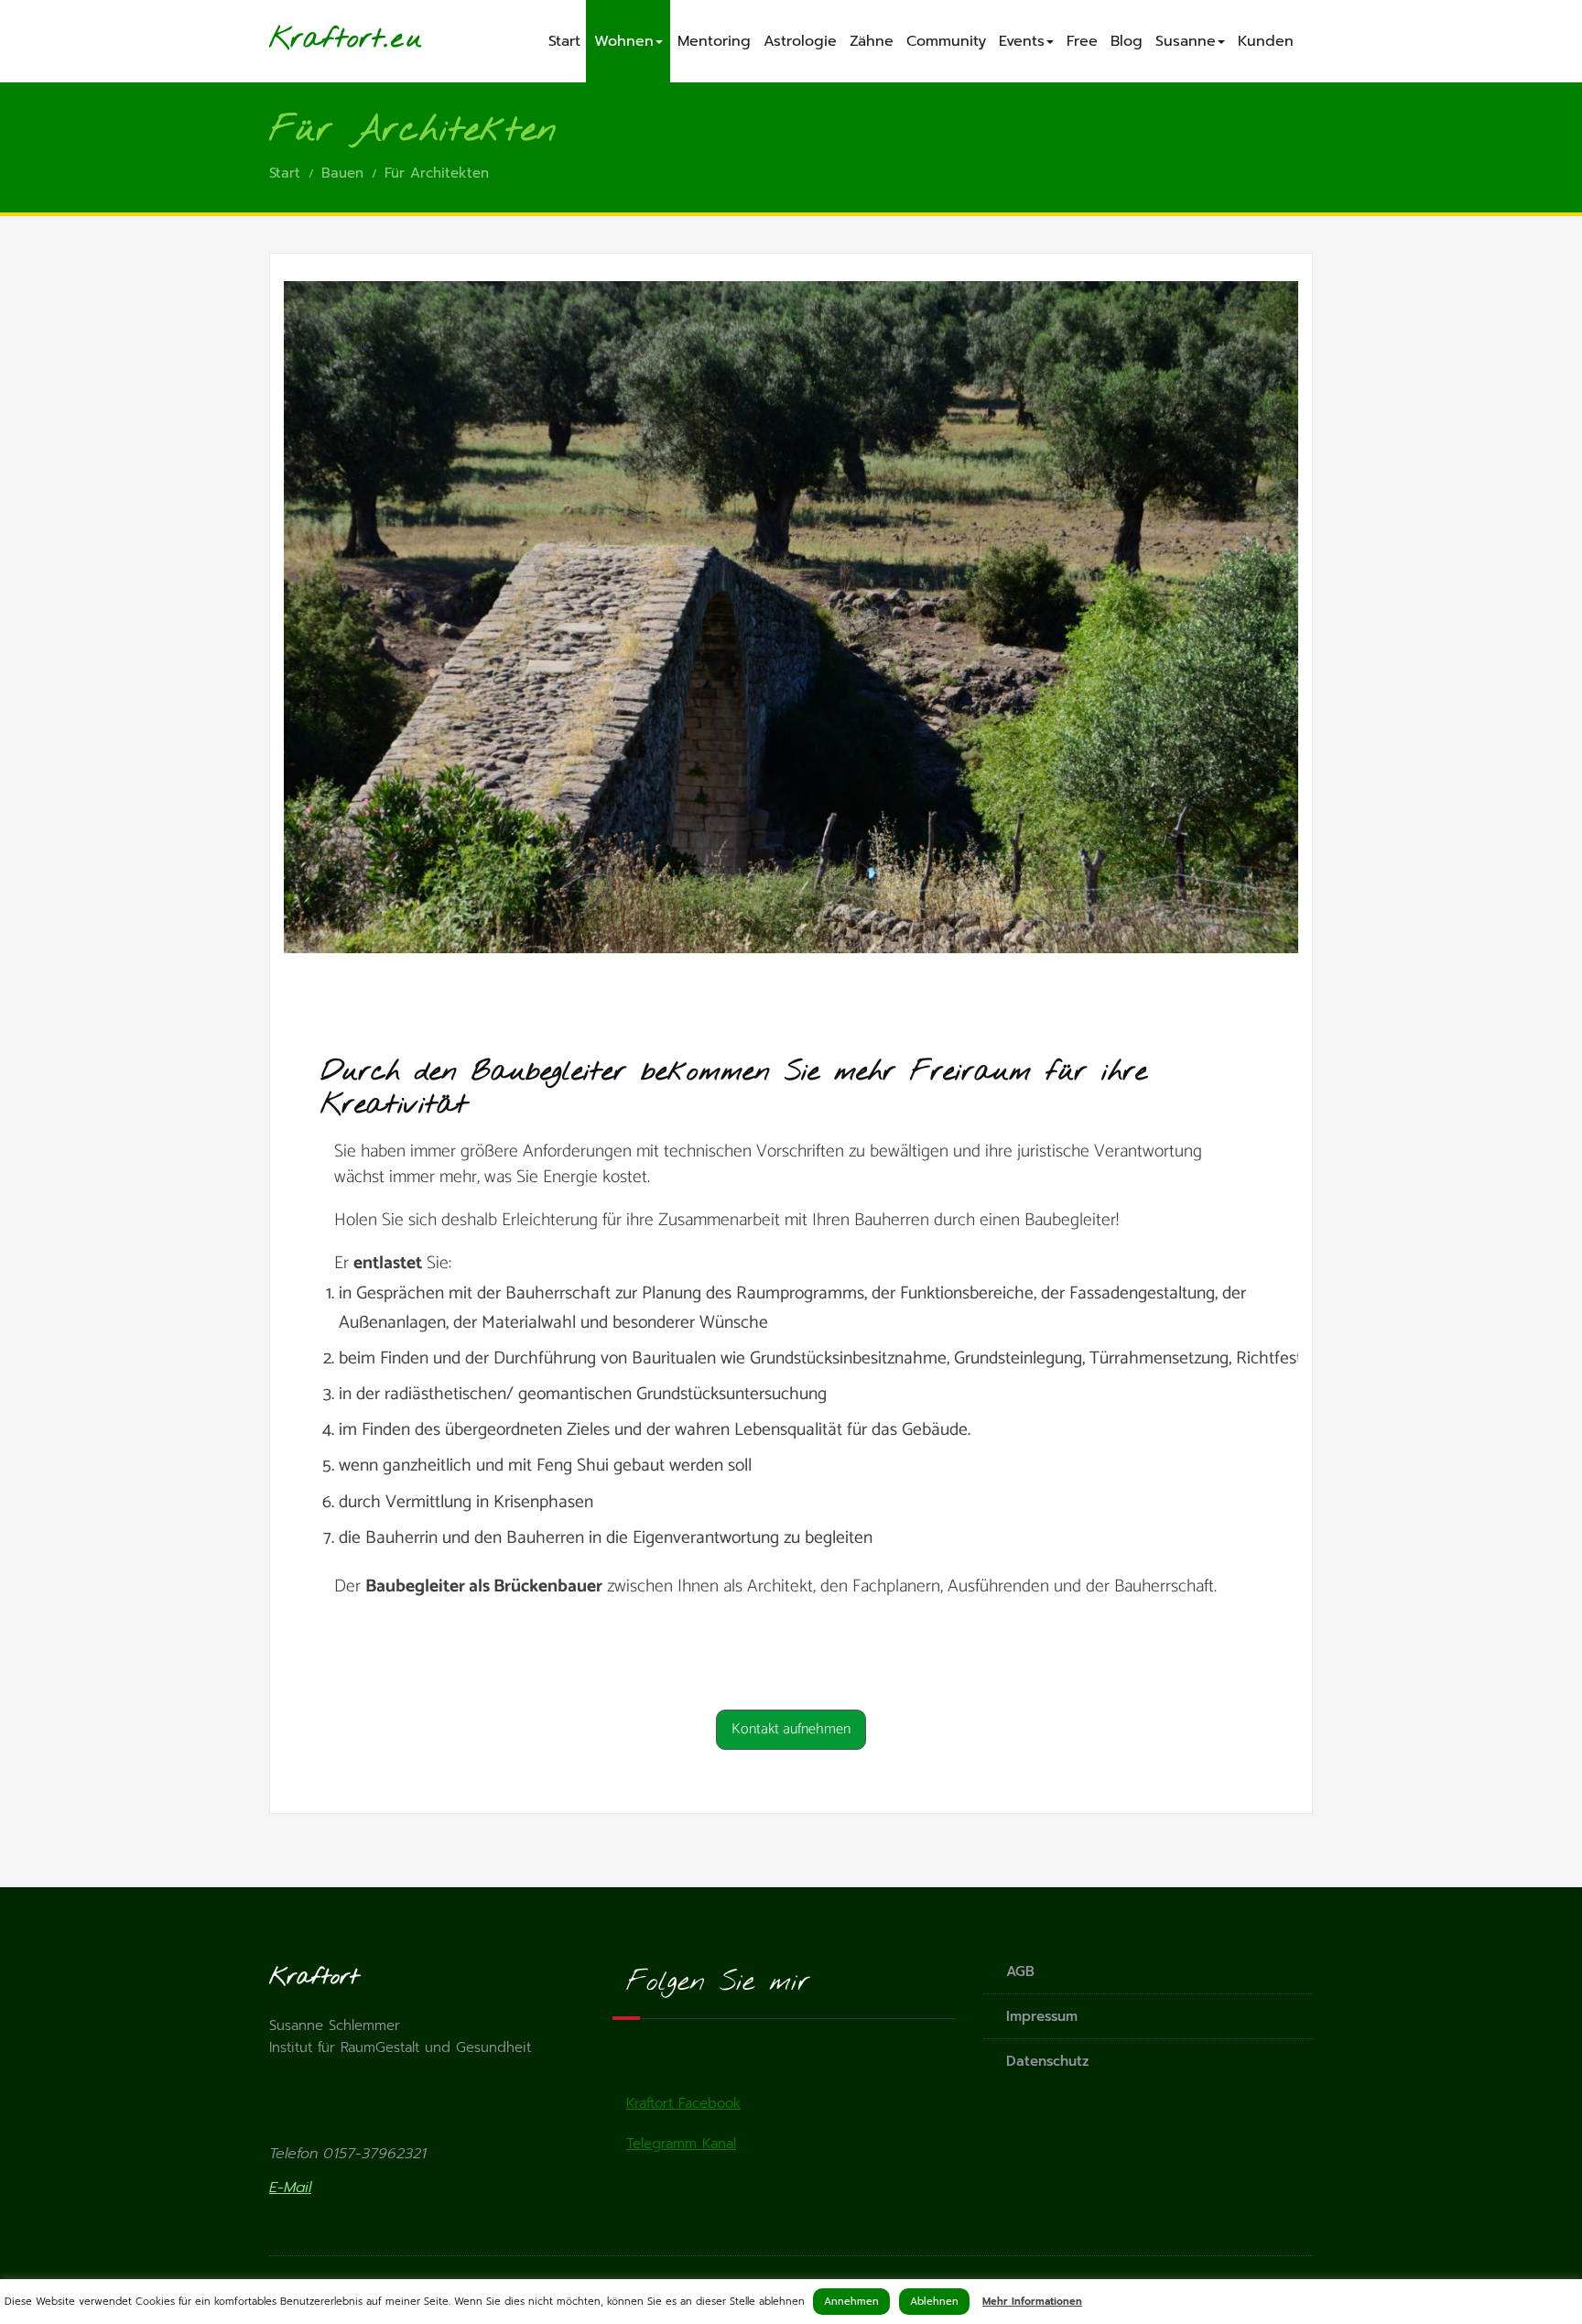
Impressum (1042, 2016)
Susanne (1186, 41)
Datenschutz (1048, 2061)
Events (1022, 41)
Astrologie (800, 41)
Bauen (342, 173)
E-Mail (290, 2188)
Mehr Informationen (1032, 2302)
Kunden (1266, 41)
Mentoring (714, 41)
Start (564, 41)
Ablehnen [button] (934, 2302)
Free (1082, 41)
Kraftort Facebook (683, 2103)
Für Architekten (437, 173)
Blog (1127, 41)
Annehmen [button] (851, 2302)
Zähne (872, 41)
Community (946, 41)
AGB (1020, 1971)
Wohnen (624, 41)
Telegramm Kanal (681, 2144)
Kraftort (326, 39)
